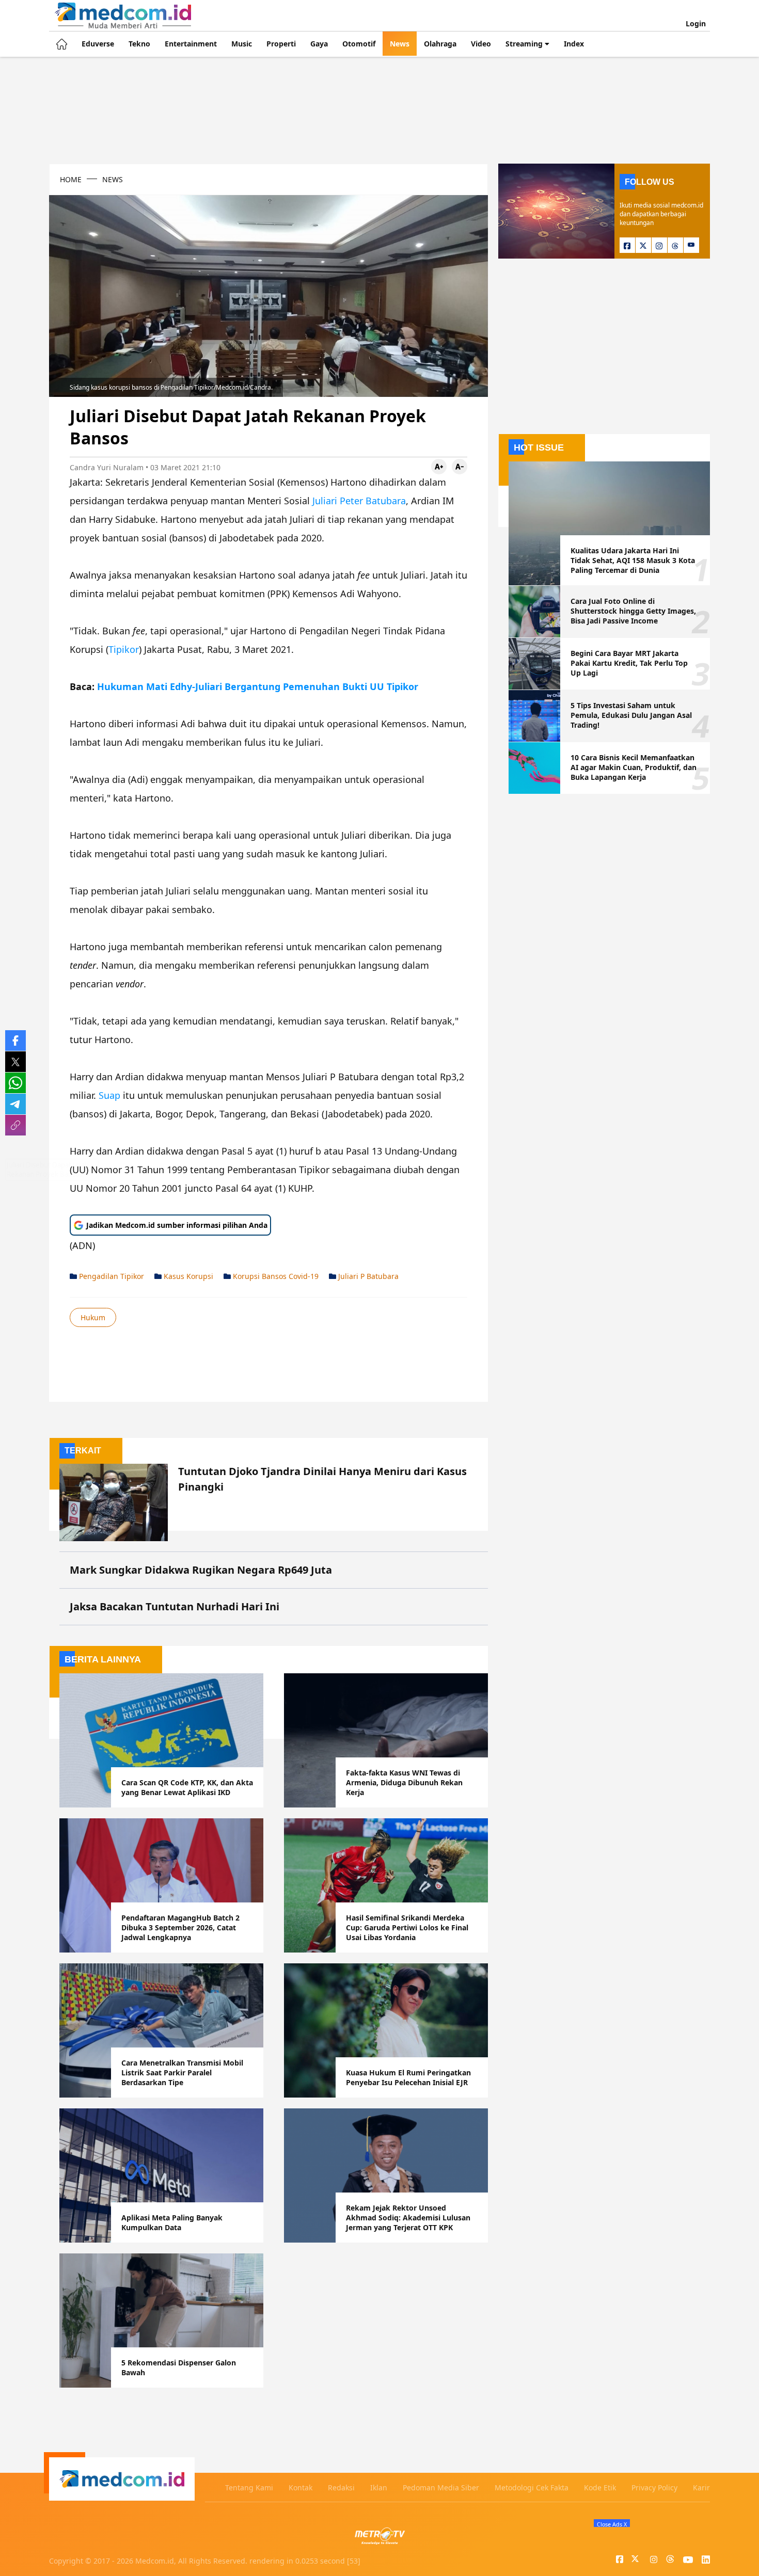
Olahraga (440, 44)
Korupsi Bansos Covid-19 (275, 1276)
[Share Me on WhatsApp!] (15, 1083)
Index (574, 44)
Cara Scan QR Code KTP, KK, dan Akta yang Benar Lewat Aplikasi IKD (187, 1787)
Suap (109, 1095)
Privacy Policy (654, 2487)
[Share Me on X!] (15, 1062)
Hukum (93, 1317)
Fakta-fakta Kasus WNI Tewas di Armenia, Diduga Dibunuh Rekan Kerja (404, 1782)
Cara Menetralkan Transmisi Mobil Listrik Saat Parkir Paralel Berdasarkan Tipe (182, 2073)
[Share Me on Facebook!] (15, 1041)
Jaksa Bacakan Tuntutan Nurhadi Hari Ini (175, 1606)
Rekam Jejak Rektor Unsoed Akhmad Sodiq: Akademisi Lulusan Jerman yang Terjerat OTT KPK (408, 2218)
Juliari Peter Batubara (359, 501)
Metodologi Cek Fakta (532, 2487)
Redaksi (341, 2487)
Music (242, 44)
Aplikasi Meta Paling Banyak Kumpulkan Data (172, 2222)
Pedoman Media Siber (441, 2487)
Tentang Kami (249, 2487)
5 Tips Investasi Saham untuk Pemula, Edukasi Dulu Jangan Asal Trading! (631, 715)
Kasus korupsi (187, 1276)
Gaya (319, 44)
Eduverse (98, 44)
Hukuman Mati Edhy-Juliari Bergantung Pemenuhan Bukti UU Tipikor (258, 686)
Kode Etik (600, 2487)
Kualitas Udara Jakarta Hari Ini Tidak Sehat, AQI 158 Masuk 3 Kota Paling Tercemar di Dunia (633, 560)
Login (696, 23)
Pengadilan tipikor (110, 1276)
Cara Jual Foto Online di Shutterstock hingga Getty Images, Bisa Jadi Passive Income (633, 611)
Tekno (139, 44)
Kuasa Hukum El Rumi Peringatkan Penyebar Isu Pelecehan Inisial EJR (408, 2077)
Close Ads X (612, 2524)
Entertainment (191, 44)
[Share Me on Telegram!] (15, 1104)
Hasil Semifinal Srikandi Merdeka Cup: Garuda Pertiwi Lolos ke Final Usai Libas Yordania (407, 1927)
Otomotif (359, 44)
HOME (71, 179)
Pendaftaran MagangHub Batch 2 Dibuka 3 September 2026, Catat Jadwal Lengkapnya (180, 1927)
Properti (281, 44)
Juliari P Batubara (367, 1276)
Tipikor (124, 649)
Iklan (379, 2487)
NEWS (113, 179)
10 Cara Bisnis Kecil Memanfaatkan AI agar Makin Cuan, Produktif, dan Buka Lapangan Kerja (634, 767)
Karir (701, 2487)
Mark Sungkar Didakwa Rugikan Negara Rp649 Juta (201, 1570)
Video (481, 44)
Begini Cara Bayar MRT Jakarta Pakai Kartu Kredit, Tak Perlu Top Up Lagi (629, 663)
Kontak (301, 2487)
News (400, 44)
